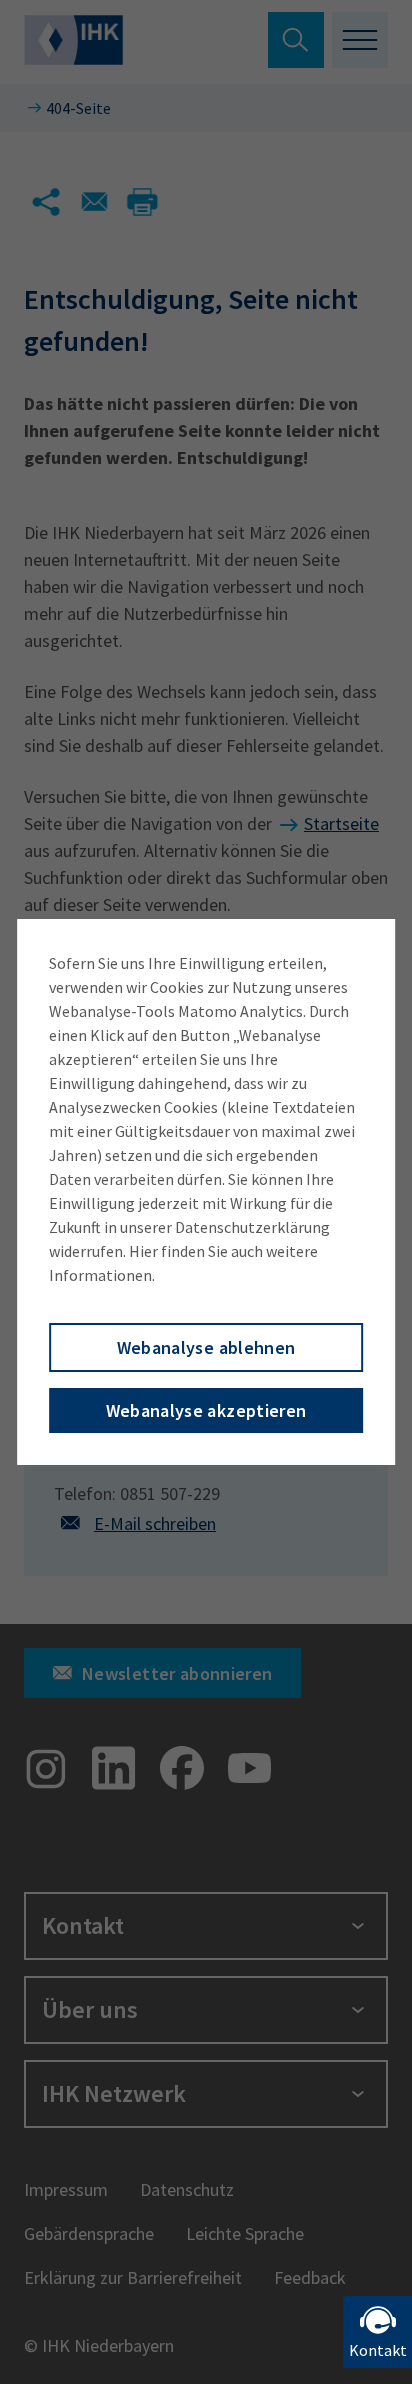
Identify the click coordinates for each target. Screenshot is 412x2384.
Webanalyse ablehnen (206, 1347)
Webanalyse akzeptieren (206, 1410)
